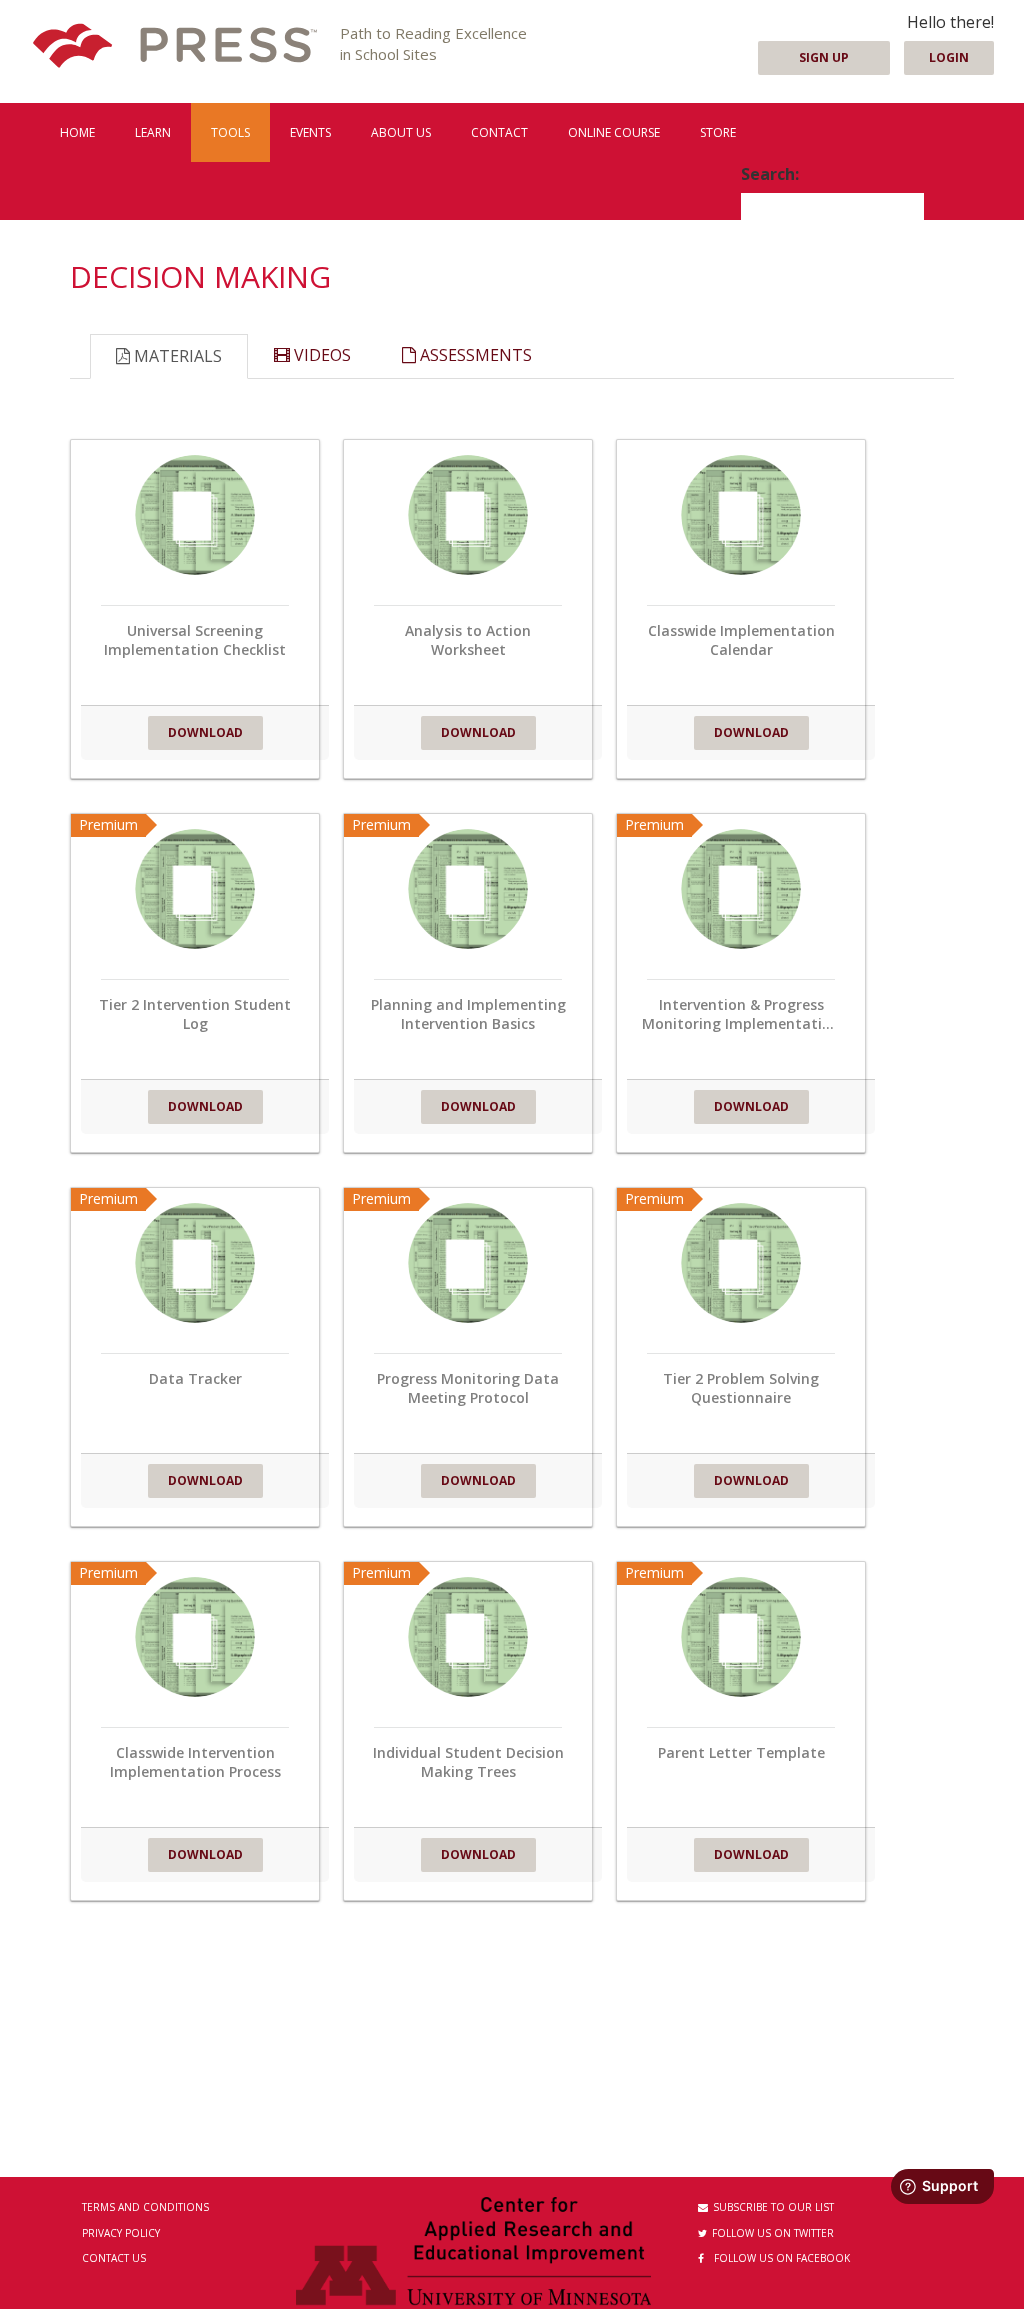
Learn (153, 132)
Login (949, 57)
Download (205, 732)
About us (401, 132)
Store (718, 132)
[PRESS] (175, 47)
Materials (176, 356)
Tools (230, 132)
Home (77, 132)
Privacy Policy (121, 2233)
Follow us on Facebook (782, 2258)
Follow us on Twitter (773, 2233)
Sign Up (824, 57)
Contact (499, 132)
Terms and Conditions (145, 2207)
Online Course (614, 132)
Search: (770, 174)
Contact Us (114, 2258)
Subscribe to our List (773, 2207)
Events (310, 132)
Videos (320, 355)
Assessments (474, 355)
